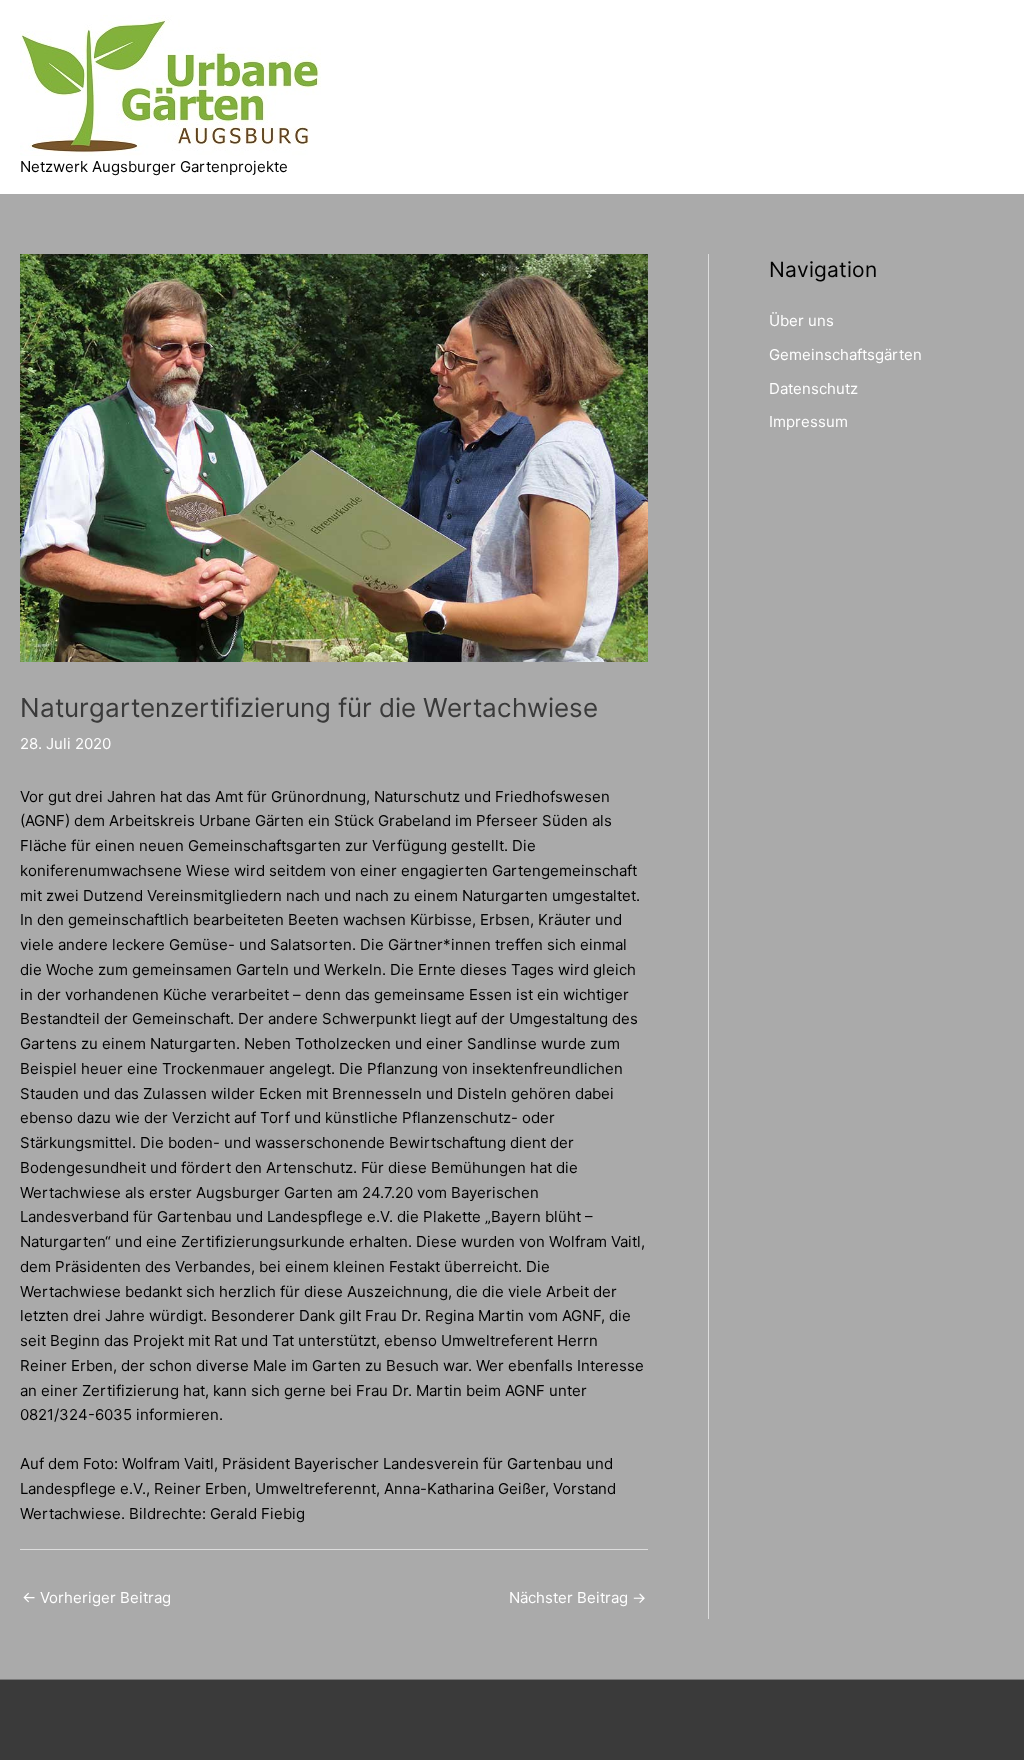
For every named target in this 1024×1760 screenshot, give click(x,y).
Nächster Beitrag (577, 1597)
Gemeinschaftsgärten (845, 354)
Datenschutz (813, 388)
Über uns (801, 320)
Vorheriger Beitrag (96, 1597)
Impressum (808, 421)
